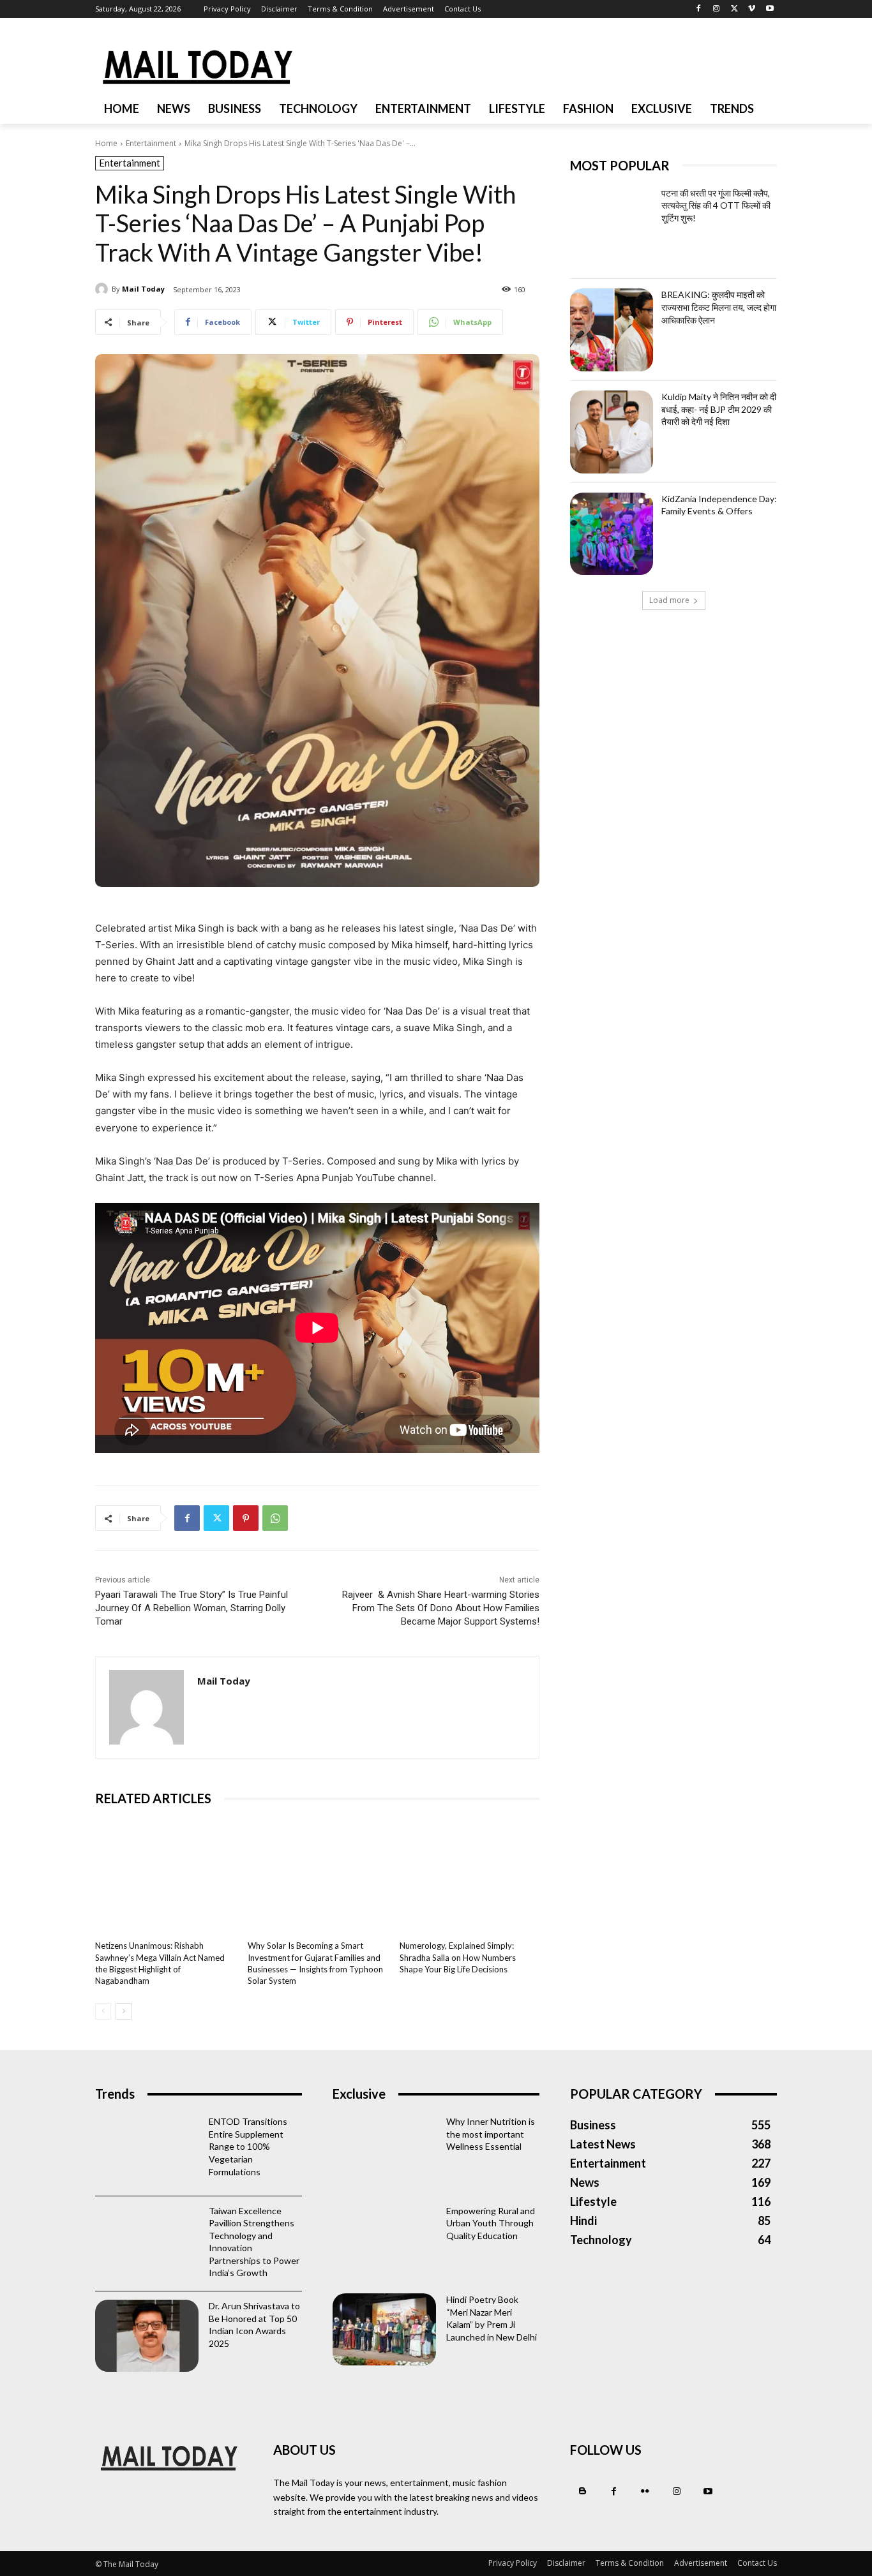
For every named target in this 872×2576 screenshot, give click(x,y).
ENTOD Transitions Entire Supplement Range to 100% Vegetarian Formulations (248, 2146)
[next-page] (124, 2011)
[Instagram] (717, 9)
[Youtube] (770, 9)
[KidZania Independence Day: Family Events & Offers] (612, 534)
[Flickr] (645, 2491)
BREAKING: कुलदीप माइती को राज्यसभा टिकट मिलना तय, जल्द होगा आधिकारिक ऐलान (719, 307)
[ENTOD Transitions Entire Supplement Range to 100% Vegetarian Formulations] (147, 2151)
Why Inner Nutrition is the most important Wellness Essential (491, 2134)
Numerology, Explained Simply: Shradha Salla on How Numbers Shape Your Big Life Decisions (458, 1957)
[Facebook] (699, 9)
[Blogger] (583, 2491)
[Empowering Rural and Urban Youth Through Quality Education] (384, 2241)
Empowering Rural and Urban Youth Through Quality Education (491, 2223)
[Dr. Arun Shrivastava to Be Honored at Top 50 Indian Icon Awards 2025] (147, 2336)
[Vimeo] (752, 9)
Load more (669, 600)
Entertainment (151, 143)
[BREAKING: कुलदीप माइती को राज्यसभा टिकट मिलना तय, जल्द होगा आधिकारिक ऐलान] (612, 330)
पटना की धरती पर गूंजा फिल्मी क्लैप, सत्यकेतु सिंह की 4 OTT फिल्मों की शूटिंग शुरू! (716, 205)
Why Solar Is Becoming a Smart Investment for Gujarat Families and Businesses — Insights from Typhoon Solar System (315, 1963)
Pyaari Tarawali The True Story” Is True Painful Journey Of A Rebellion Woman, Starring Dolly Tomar (192, 1608)
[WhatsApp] (275, 1518)
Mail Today (143, 289)
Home (106, 143)
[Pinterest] (246, 1518)
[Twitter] (734, 9)
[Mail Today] (103, 289)
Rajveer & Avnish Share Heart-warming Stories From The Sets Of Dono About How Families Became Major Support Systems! (441, 1608)
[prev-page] (103, 2011)
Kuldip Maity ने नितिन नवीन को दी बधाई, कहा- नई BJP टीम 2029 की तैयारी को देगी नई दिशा (719, 409)
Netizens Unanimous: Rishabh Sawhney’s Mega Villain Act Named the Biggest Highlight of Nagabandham (160, 1963)
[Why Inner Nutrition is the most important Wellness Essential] (384, 2151)
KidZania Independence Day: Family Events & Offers (719, 505)
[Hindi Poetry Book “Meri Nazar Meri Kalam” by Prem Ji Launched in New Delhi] (384, 2329)
